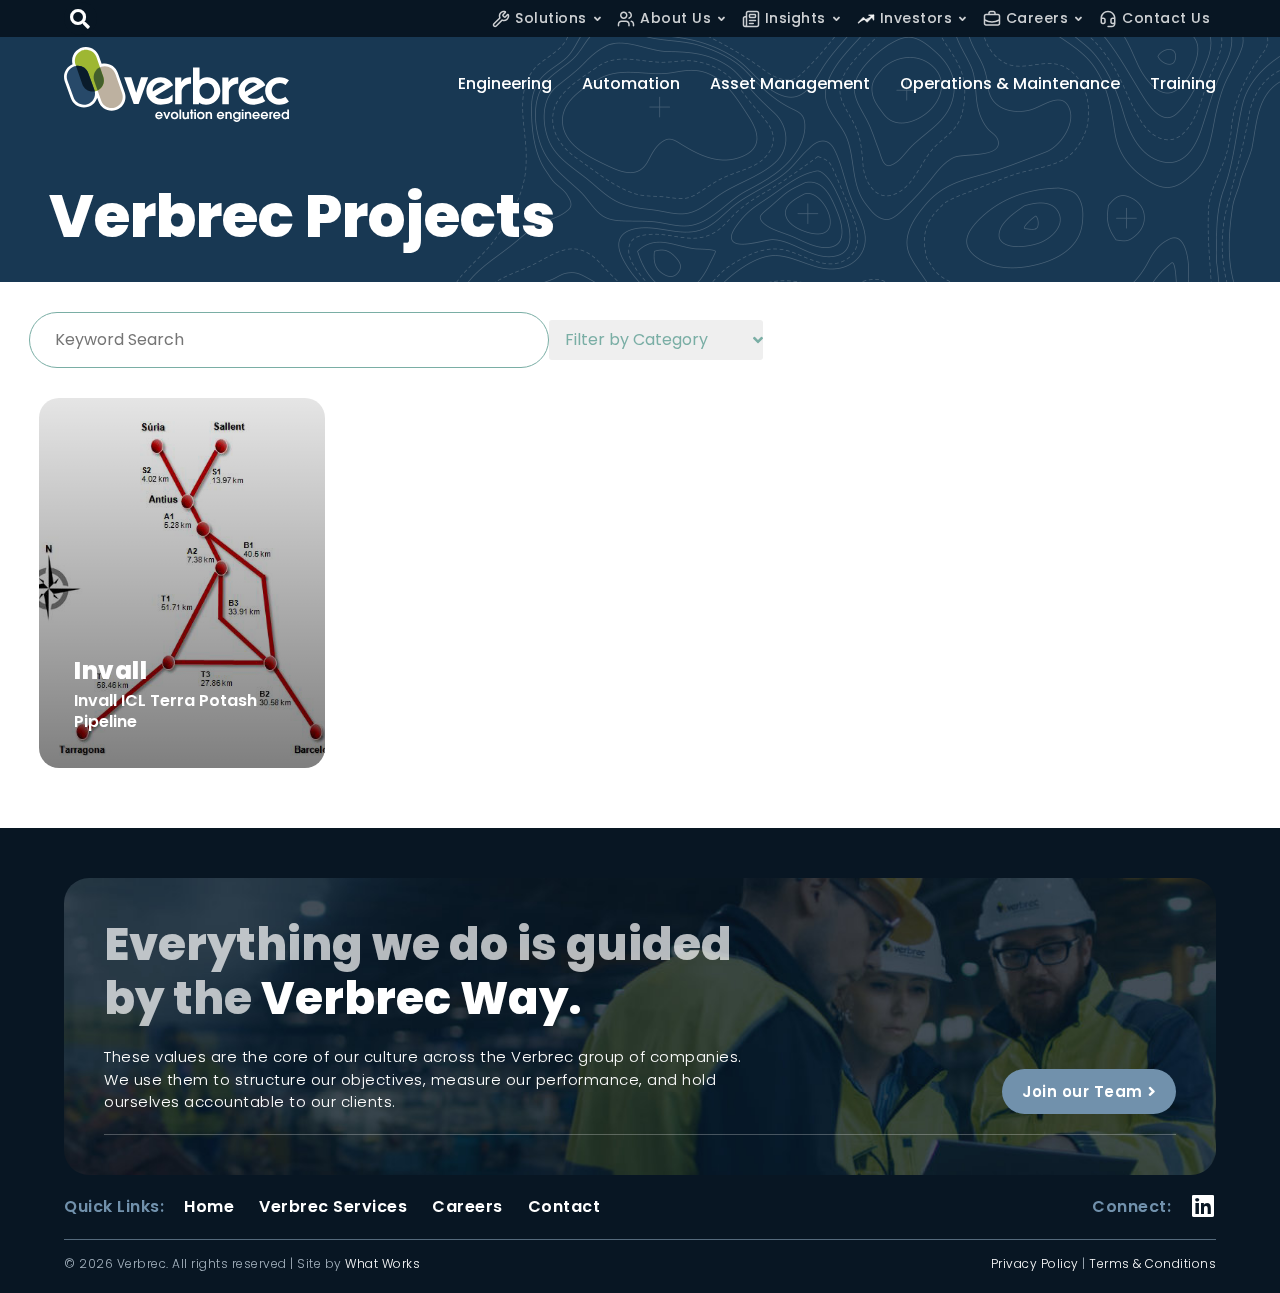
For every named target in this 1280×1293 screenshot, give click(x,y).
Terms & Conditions (1152, 1263)
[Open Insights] (836, 18)
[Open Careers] (1078, 18)
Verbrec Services (333, 1207)
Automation (631, 84)
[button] (80, 18)
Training (1183, 84)
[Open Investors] (962, 18)
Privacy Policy (1035, 1263)
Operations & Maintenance (1010, 84)
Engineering (505, 84)
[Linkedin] (1203, 1193)
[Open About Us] (721, 18)
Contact (564, 1207)
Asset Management (790, 84)
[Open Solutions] (597, 18)
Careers (467, 1207)
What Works (382, 1263)
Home (209, 1207)
